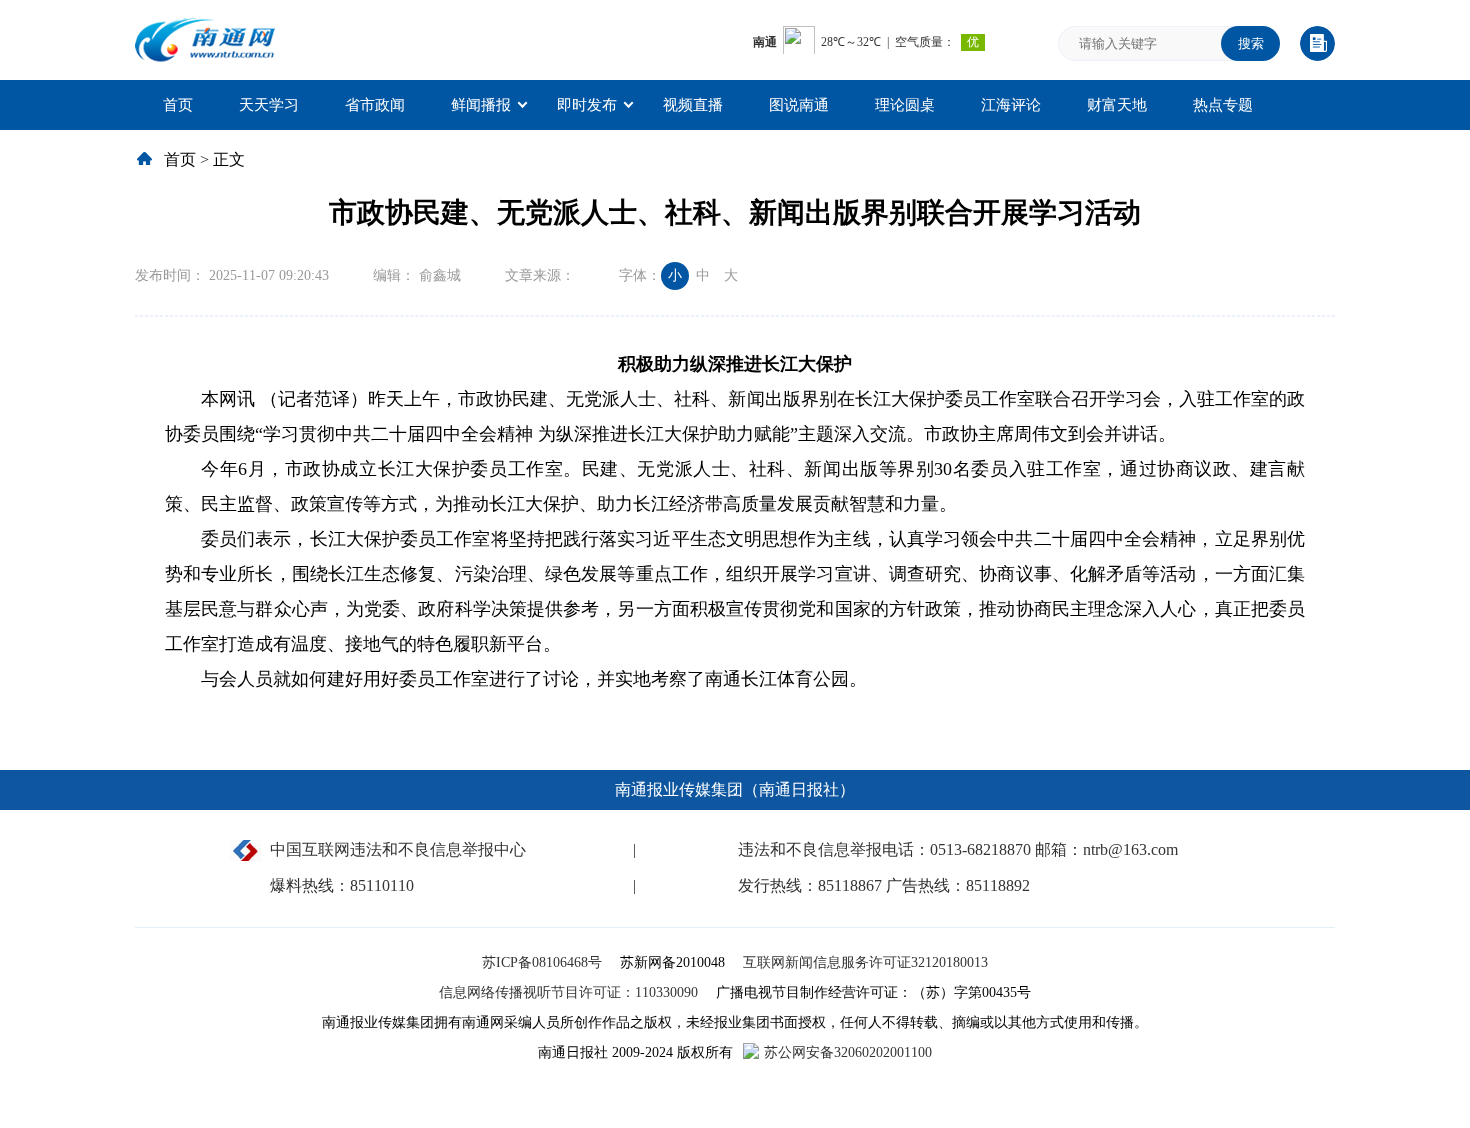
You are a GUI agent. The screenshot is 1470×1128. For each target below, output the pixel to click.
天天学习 (269, 105)
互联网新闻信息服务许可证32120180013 (865, 962)
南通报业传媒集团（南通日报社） (735, 789)
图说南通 (799, 105)
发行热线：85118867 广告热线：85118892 (884, 885)
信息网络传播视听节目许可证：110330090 (570, 992)
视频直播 (693, 105)
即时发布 (587, 105)
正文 (229, 159)
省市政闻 (375, 105)
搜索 (1251, 43)
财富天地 (1117, 105)
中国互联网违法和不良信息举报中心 (398, 849)
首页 (178, 105)
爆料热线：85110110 (342, 885)
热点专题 (1223, 105)
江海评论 (1011, 105)
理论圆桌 (905, 105)
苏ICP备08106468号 (544, 962)
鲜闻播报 (481, 105)
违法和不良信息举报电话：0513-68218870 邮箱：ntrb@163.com (958, 849)
